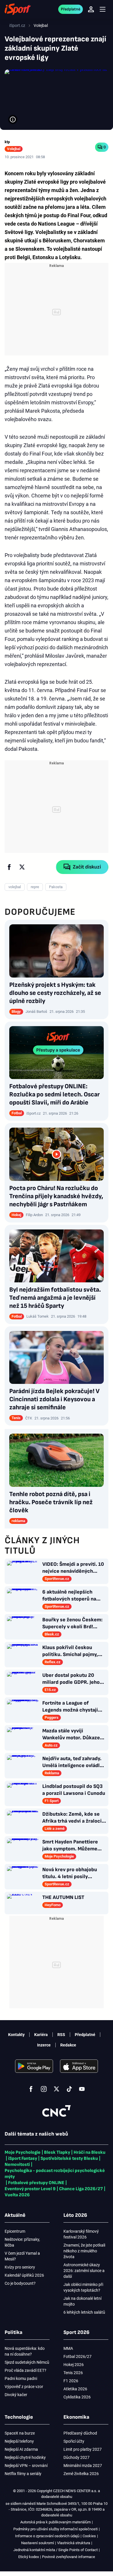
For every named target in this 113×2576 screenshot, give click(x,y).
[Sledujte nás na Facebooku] (31, 2089)
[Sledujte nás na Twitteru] (57, 2089)
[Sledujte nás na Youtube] (82, 2089)
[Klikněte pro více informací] (13, 119)
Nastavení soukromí (38, 2543)
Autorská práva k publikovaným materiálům (55, 2522)
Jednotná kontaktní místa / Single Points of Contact (55, 2550)
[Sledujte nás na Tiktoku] (69, 2089)
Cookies (89, 2536)
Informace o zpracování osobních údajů (47, 2536)
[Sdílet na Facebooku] (9, 867)
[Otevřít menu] (103, 9)
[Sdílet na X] (22, 867)
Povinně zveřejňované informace (69, 2557)
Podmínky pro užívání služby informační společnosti (55, 2529)
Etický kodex (29, 2557)
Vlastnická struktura (74, 2543)
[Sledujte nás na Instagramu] (44, 2089)
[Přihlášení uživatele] (91, 9)
